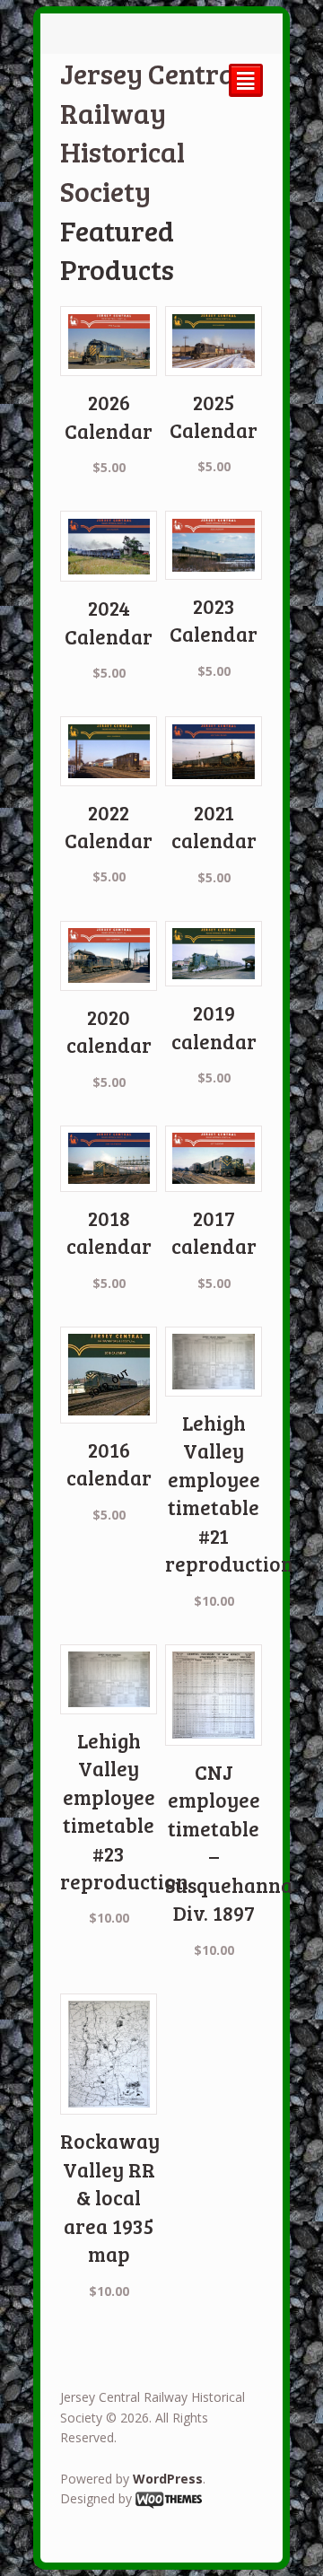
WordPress (168, 2479)
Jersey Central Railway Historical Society (152, 132)
